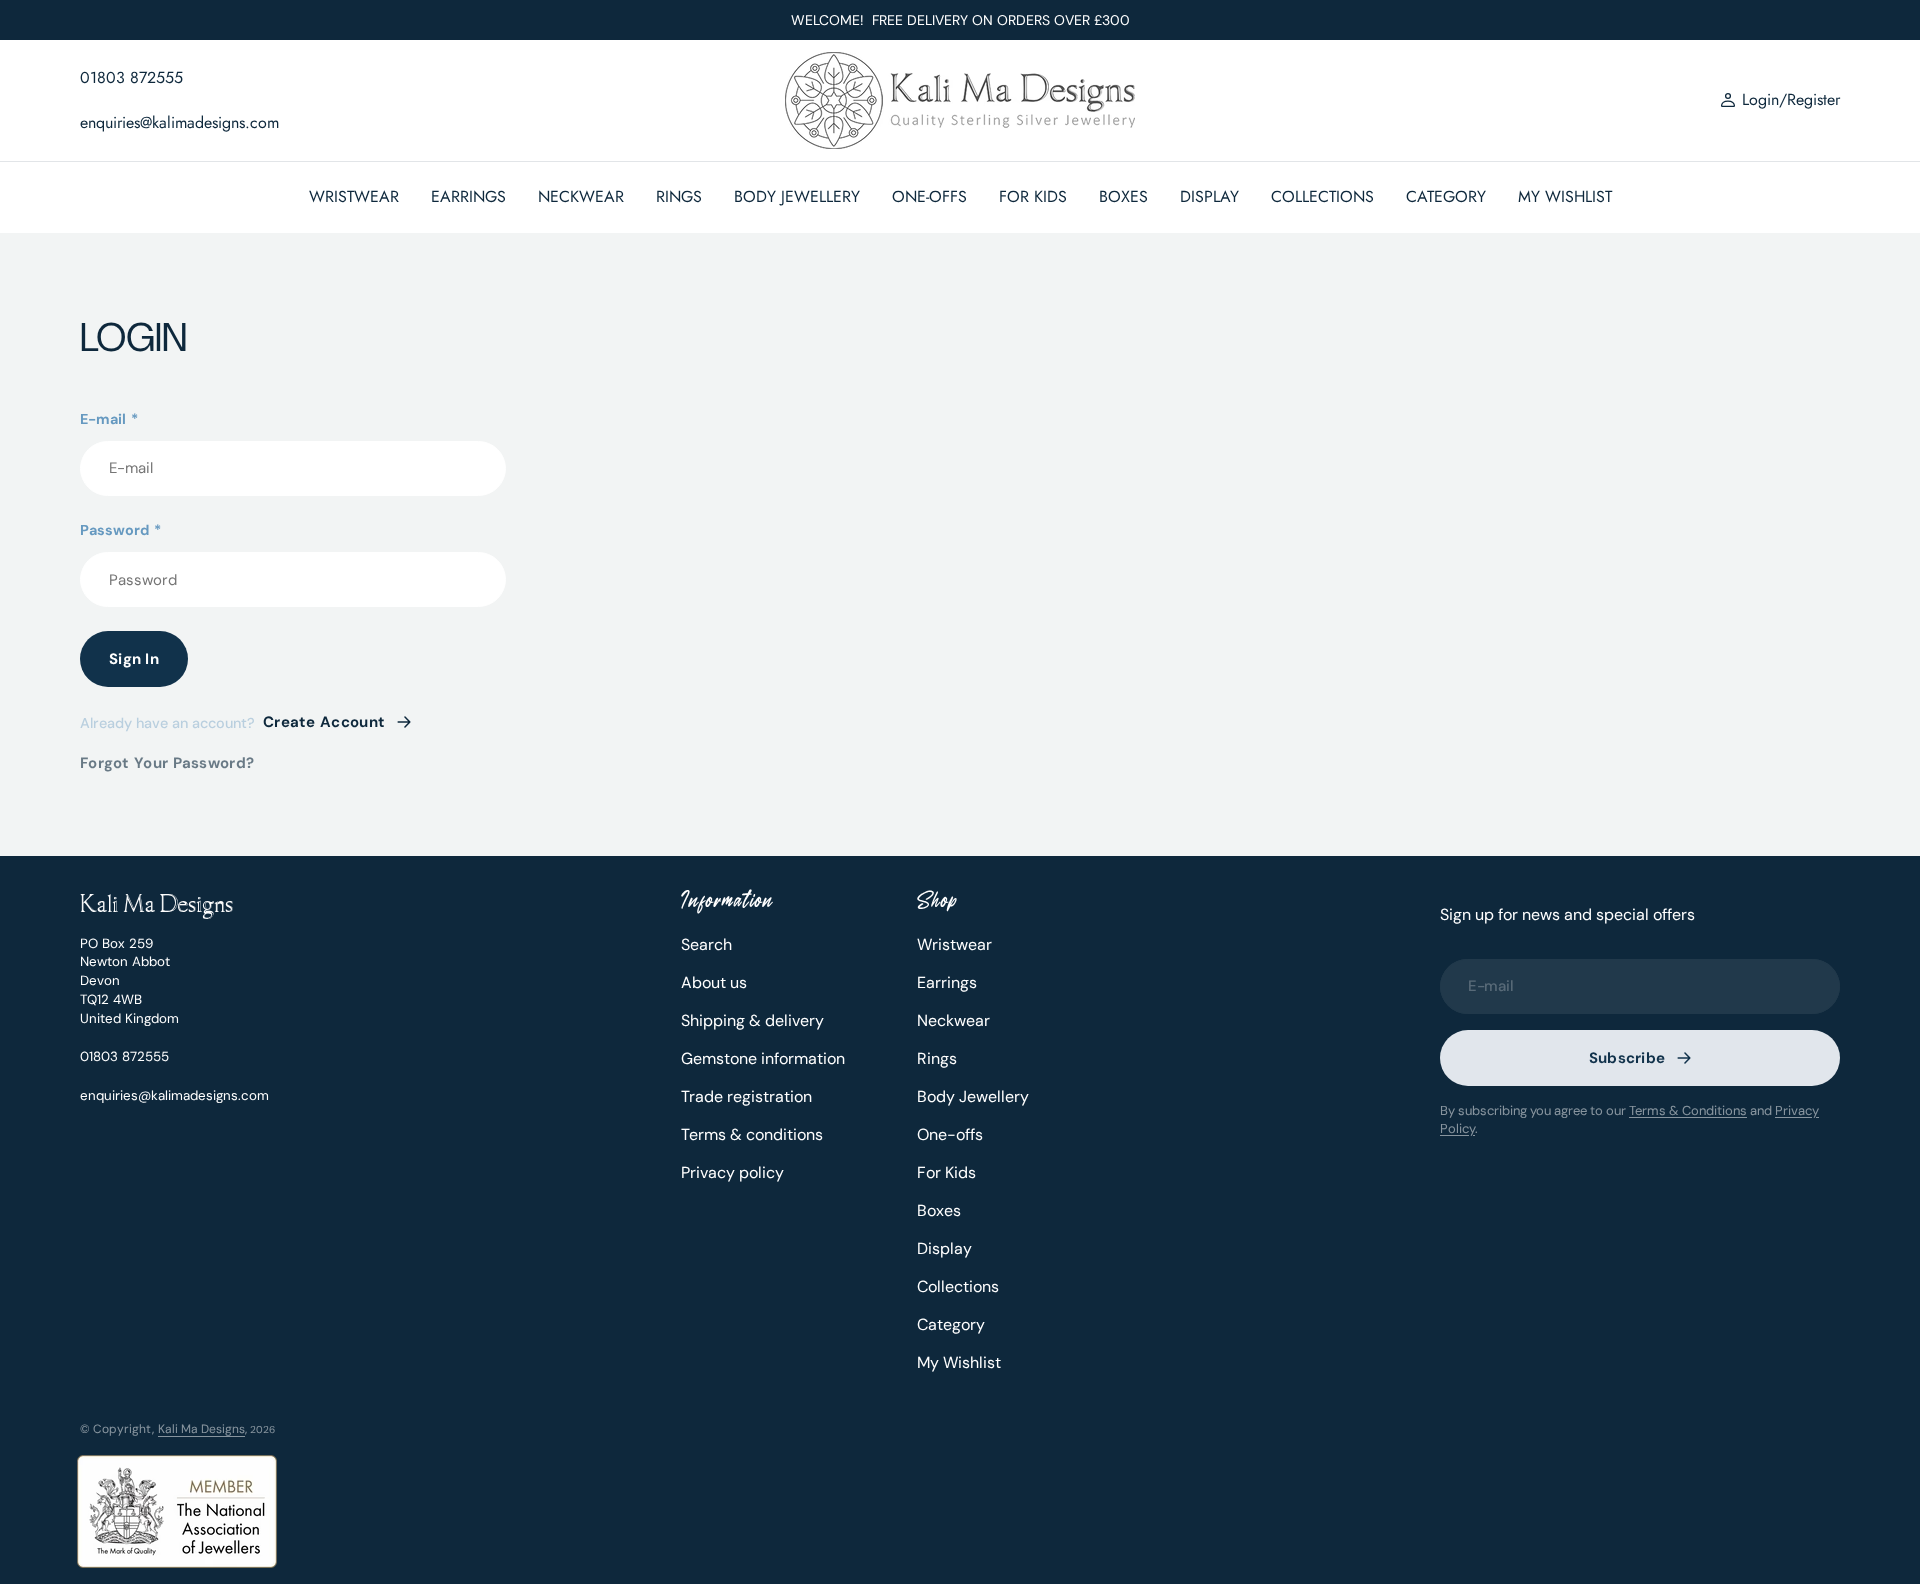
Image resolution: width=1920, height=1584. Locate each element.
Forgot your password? (167, 763)
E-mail (109, 419)
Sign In (134, 659)
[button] (1780, 101)
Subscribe (1627, 1058)
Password (120, 530)
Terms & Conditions (1688, 1110)
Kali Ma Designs (201, 1429)
